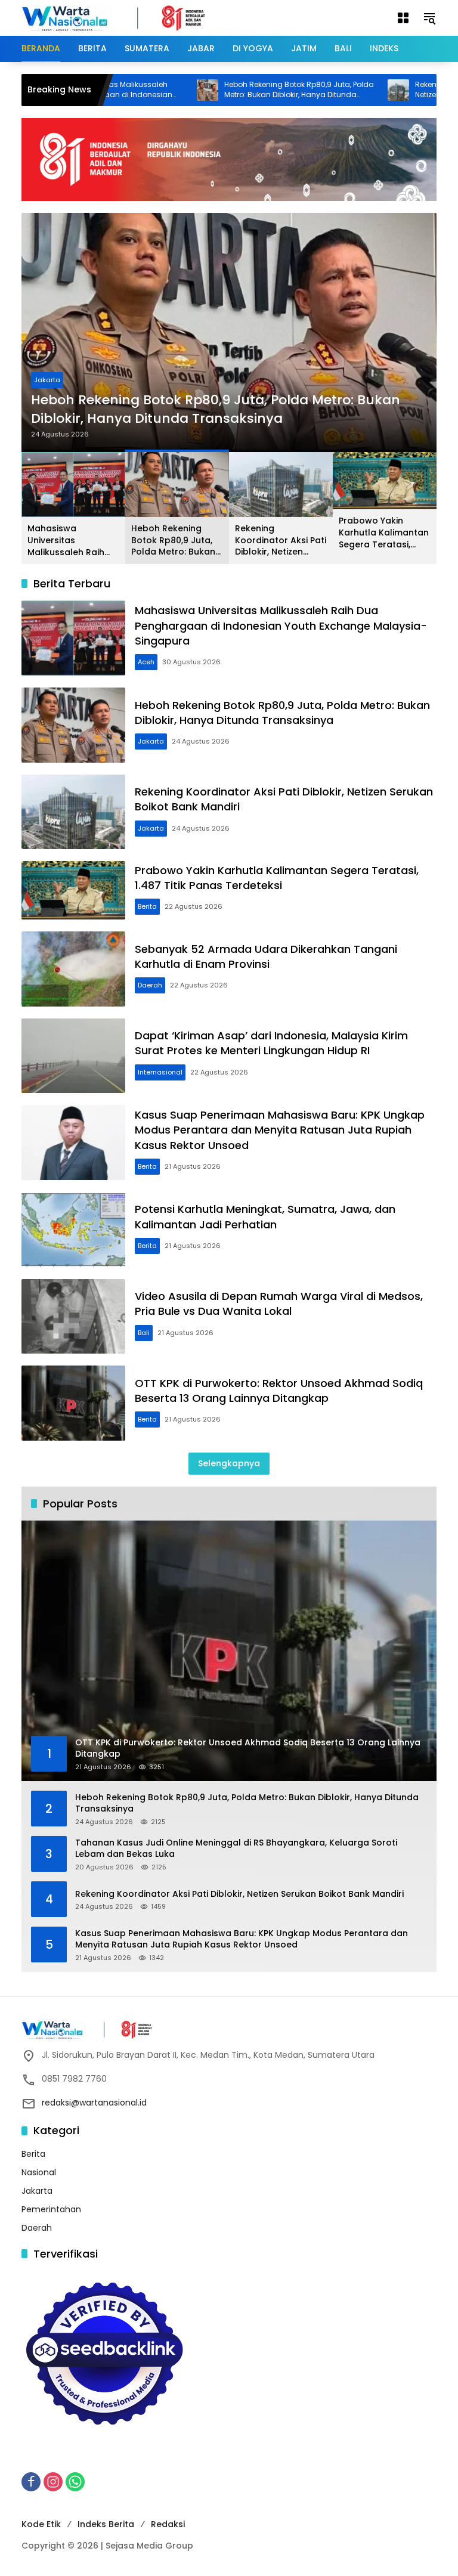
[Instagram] (53, 2482)
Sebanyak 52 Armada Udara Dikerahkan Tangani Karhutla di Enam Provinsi (266, 956)
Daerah (150, 985)
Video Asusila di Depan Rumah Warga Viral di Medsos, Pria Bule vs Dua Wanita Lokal (279, 1304)
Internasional (160, 1072)
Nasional (39, 2172)
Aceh (146, 662)
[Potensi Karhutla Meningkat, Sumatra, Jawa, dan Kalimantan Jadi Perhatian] (73, 1230)
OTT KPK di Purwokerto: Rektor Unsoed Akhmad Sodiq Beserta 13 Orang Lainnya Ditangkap (279, 1391)
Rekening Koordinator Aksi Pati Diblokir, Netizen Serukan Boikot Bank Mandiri (220, 409)
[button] (429, 18)
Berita (147, 906)
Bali (144, 1333)
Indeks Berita (106, 2524)
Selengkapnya (229, 1463)
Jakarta (51, 380)
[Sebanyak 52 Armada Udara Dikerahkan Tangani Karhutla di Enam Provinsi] (73, 969)
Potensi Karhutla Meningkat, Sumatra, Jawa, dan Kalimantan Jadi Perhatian (265, 1216)
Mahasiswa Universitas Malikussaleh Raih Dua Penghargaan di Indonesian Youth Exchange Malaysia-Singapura (72, 541)
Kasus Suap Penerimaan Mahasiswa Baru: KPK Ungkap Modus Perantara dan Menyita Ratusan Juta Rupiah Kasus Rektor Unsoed (280, 1130)
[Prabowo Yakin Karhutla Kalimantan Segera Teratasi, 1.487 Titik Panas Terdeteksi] (73, 890)
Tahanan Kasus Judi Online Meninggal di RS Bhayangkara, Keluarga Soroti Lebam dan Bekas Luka (236, 1849)
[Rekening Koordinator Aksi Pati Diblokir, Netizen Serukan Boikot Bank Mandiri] (341, 90)
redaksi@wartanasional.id (94, 2103)
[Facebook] (31, 2482)
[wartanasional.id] (126, 17)
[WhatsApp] (75, 2482)
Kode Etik (41, 2524)
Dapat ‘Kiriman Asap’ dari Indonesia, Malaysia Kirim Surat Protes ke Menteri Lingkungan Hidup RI (271, 1043)
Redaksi (168, 2524)
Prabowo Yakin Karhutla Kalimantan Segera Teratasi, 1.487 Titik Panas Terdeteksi (384, 533)
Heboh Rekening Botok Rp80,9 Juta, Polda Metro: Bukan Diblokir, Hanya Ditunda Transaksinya (242, 90)
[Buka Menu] (403, 18)
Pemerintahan (51, 2209)
